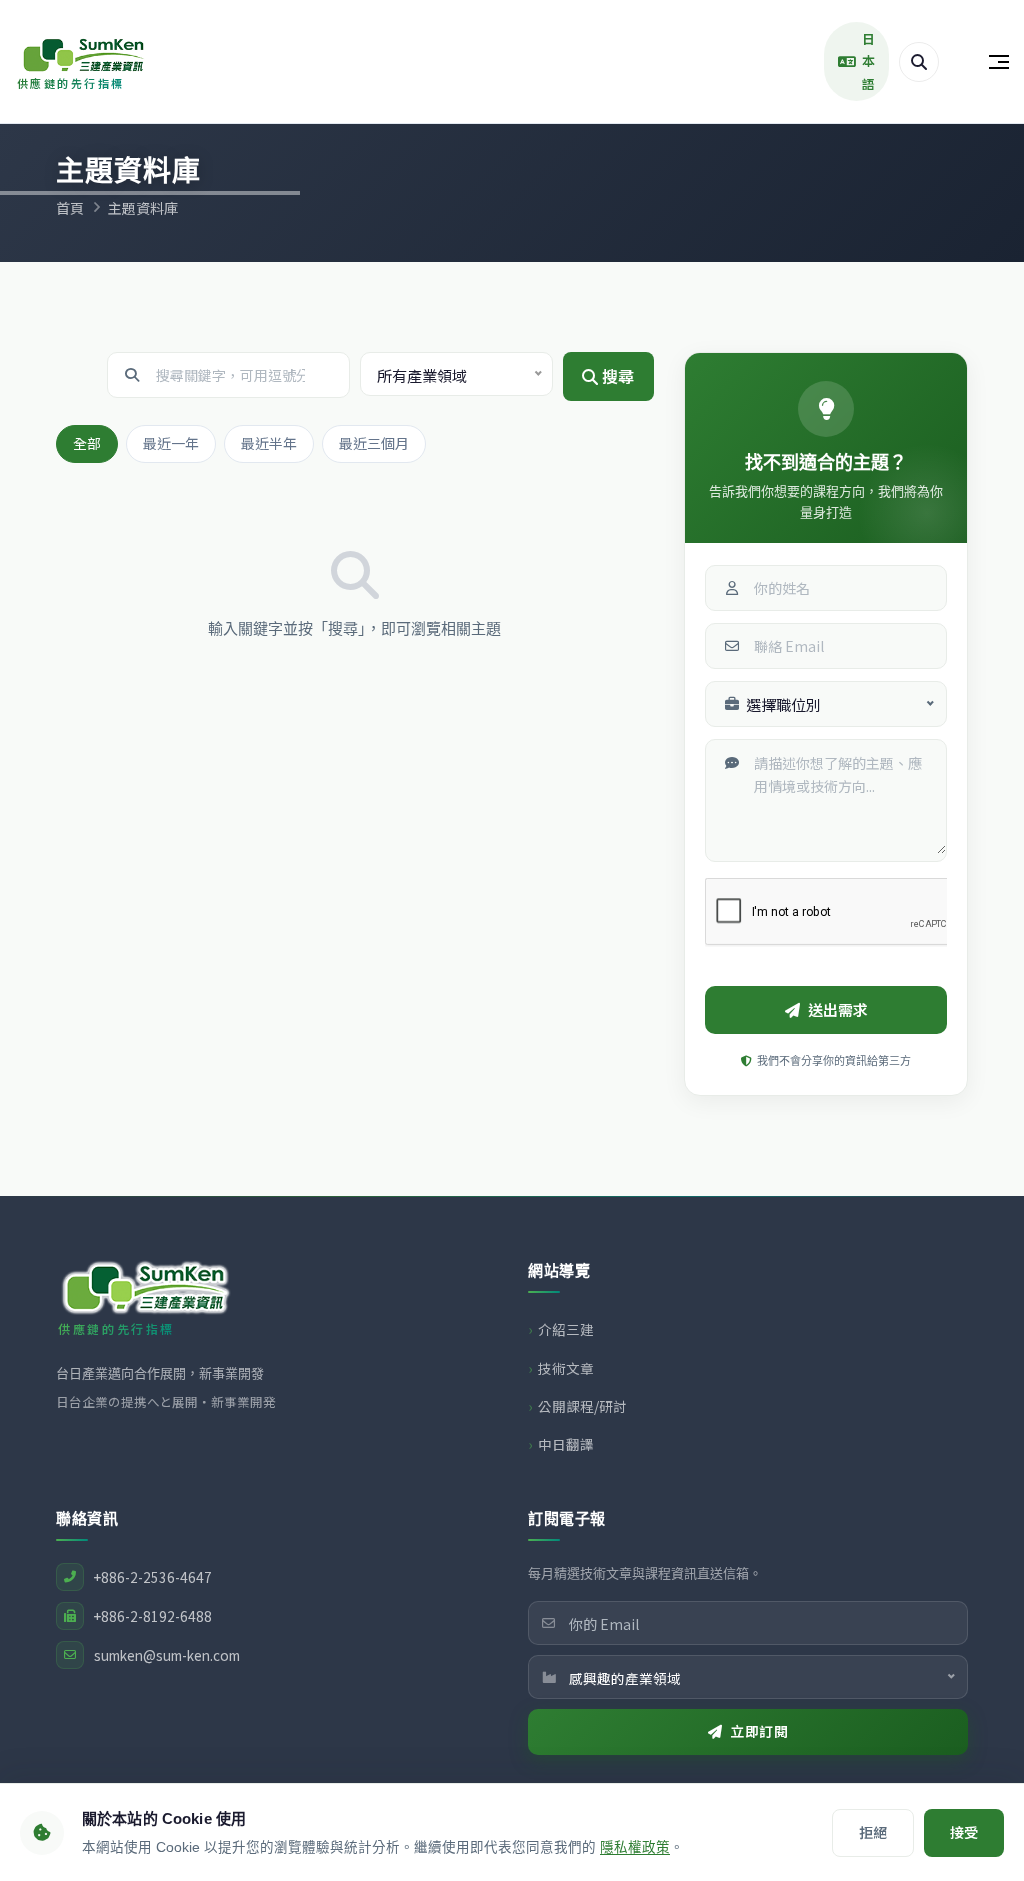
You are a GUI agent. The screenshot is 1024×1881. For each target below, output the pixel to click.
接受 (964, 1832)
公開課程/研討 (582, 1406)
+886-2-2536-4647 (153, 1577)
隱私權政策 (635, 1847)
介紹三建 (566, 1329)
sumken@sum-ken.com (167, 1655)
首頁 (70, 208)
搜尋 (616, 376)
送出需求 (838, 1009)
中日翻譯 (566, 1444)
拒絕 (873, 1832)
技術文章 (566, 1368)
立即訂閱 (759, 1731)
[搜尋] (919, 62)
